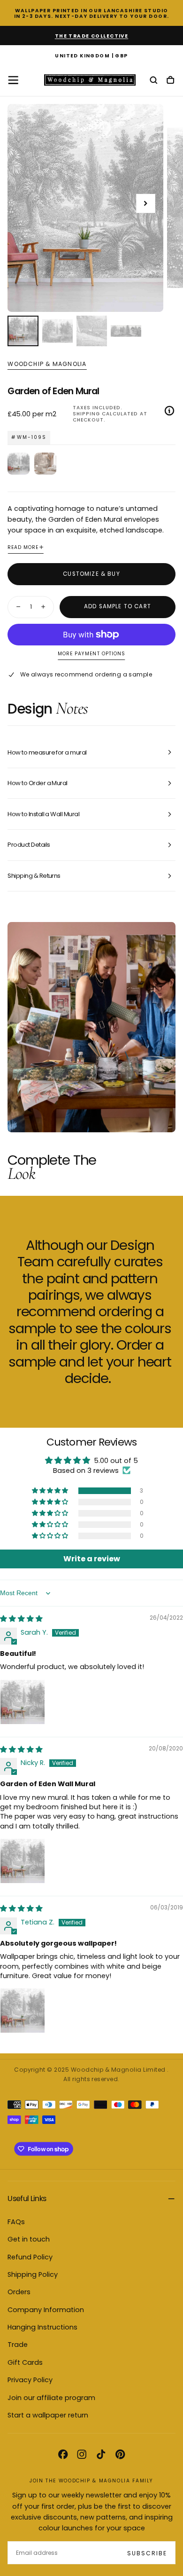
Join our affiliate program (51, 2398)
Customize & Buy (91, 574)
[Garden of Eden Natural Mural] (45, 464)
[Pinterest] (120, 2454)
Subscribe (147, 2553)
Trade (18, 2345)
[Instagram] (82, 2454)
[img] (21, 1619)
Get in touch (29, 2239)
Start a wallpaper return (48, 2415)
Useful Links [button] (27, 2198)
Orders (19, 2292)
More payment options (91, 654)
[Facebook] (63, 2454)
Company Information (46, 2310)
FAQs (16, 2222)
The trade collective (92, 36)
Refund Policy (30, 2257)
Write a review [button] (92, 1559)
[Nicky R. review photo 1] (23, 1861)
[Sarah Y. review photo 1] (23, 1702)
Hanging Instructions (42, 2327)
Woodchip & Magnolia (47, 364)
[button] (91, 56)
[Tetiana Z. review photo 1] (23, 2011)
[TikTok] (101, 2454)
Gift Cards (25, 2362)
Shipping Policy (33, 2274)
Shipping (86, 414)
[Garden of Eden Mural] (19, 464)
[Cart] (170, 81)
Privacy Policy (30, 2380)
